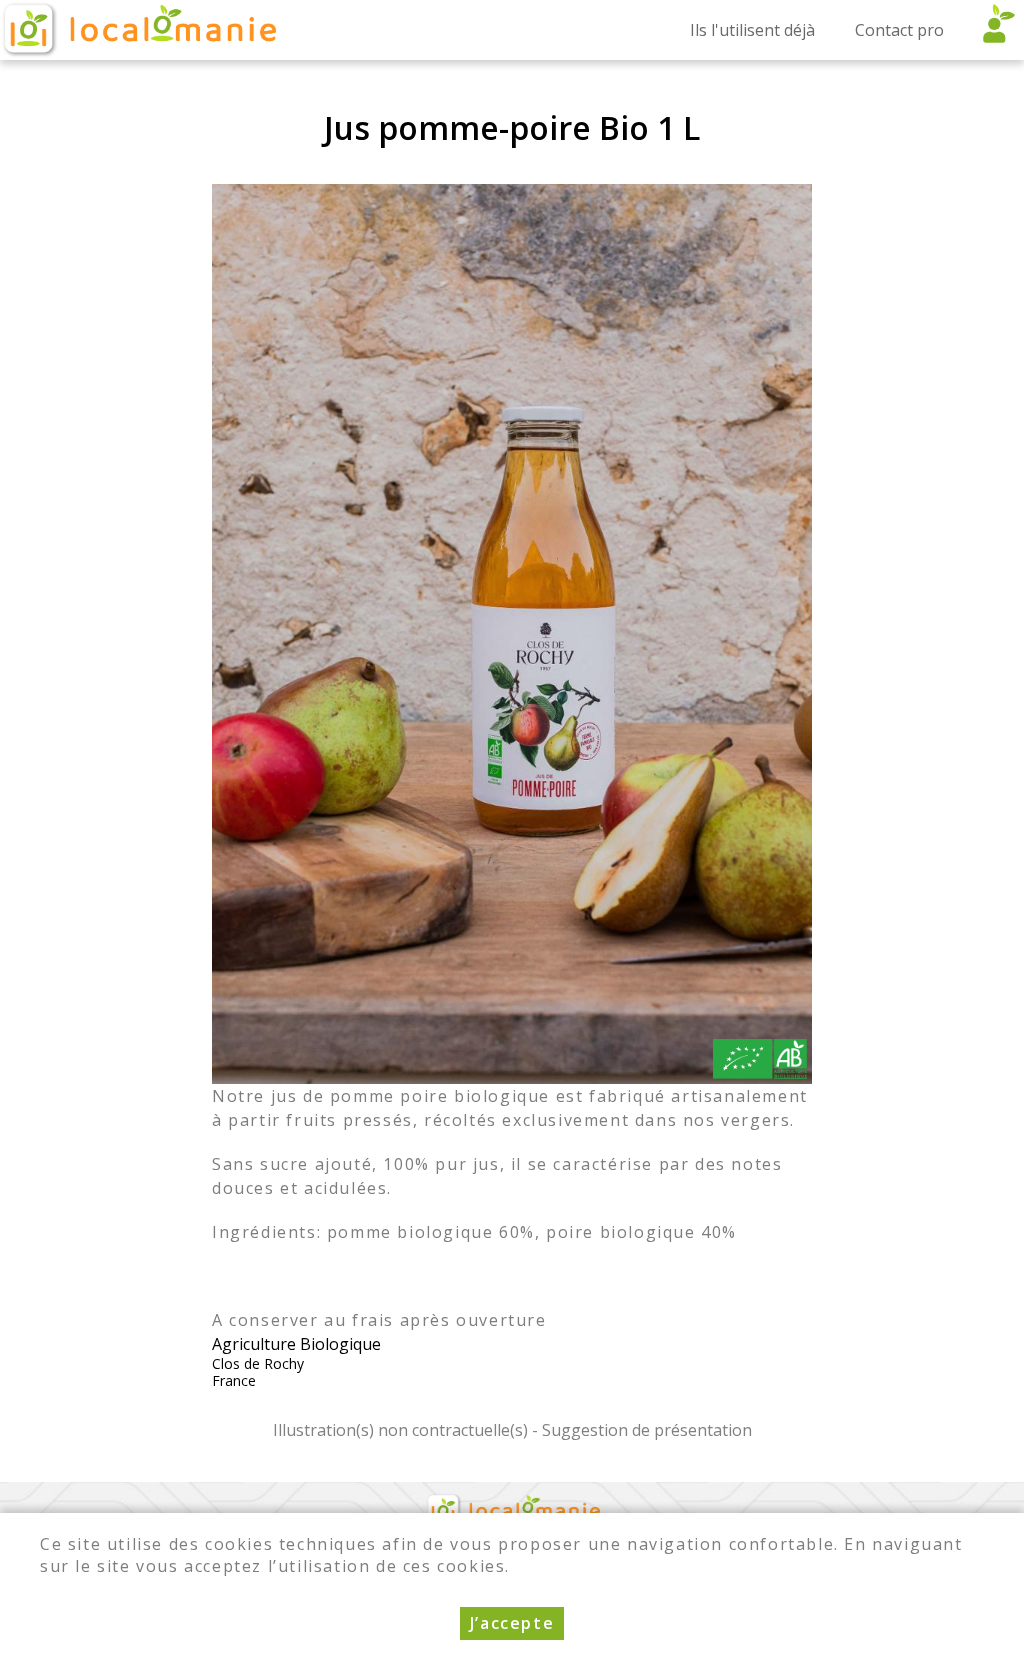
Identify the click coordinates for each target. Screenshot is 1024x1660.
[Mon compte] (994, 30)
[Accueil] (138, 30)
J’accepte (512, 1623)
